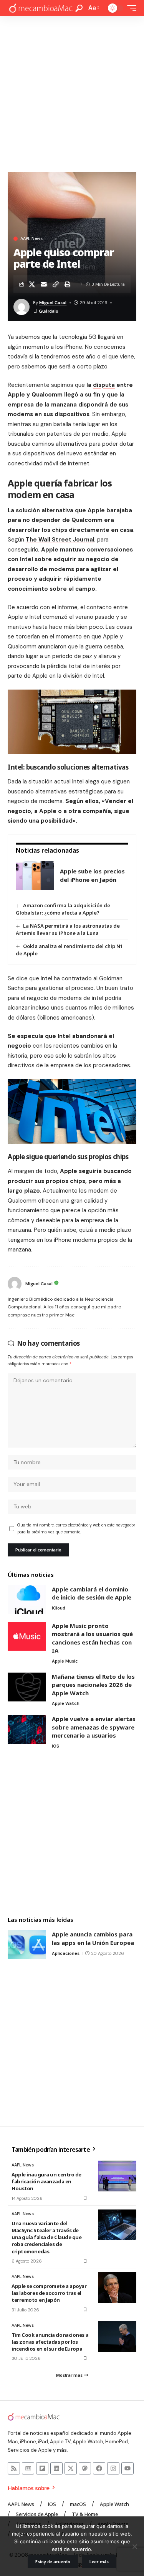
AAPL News (31, 239)
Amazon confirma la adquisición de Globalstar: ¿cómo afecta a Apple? (63, 909)
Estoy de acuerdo (53, 2562)
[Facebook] (99, 2468)
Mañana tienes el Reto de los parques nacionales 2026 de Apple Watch (93, 1685)
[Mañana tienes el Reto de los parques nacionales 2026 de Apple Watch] (27, 1687)
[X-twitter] (71, 2468)
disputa (104, 385)
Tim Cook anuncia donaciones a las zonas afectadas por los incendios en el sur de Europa (50, 2342)
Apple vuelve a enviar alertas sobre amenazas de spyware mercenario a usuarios (94, 1727)
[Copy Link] (56, 284)
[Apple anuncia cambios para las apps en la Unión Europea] (27, 1945)
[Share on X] (32, 284)
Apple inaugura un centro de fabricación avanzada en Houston (46, 2181)
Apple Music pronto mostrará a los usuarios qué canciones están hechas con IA (92, 1638)
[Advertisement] (72, 92)
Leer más (99, 2562)
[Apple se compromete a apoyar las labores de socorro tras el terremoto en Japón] (117, 2288)
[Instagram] (113, 2468)
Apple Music (65, 1661)
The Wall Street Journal (60, 540)
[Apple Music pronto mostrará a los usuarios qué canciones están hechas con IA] (27, 1636)
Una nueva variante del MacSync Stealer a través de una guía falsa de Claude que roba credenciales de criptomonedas (47, 2237)
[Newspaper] (28, 2468)
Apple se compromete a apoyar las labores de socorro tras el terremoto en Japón (49, 2293)
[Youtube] (127, 2468)
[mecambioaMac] (41, 8)
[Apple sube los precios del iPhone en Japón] (35, 876)
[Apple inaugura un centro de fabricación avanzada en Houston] (117, 2176)
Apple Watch (66, 1703)
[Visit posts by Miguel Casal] (15, 1284)
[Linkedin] (56, 2468)
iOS (55, 1746)
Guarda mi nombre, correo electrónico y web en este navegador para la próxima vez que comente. (76, 1529)
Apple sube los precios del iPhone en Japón (92, 875)
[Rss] (14, 2468)
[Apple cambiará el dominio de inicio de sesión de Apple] (27, 1600)
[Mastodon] (85, 2468)
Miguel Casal (53, 303)
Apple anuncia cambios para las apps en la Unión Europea (93, 1938)
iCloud (59, 1608)
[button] (79, 8)
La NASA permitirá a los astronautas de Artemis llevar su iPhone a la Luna (68, 929)
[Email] (44, 284)
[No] (134, 2546)
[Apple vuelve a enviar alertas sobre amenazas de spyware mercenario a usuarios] (27, 1729)
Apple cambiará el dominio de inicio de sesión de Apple (92, 1593)
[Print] (68, 284)
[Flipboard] (42, 2468)
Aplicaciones (66, 1953)
